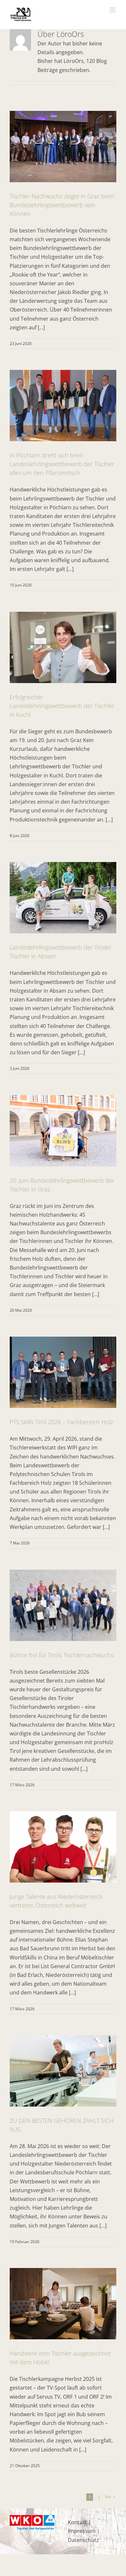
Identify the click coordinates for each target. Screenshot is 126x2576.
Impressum (82, 2531)
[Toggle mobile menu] (113, 10)
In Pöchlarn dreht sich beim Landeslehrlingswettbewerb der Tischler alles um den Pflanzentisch (62, 464)
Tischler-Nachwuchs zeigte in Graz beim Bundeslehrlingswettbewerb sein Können (62, 205)
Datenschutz (83, 2540)
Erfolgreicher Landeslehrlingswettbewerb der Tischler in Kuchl (62, 706)
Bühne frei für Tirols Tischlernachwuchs (62, 1655)
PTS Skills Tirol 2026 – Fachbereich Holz (61, 1422)
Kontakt (77, 2522)
